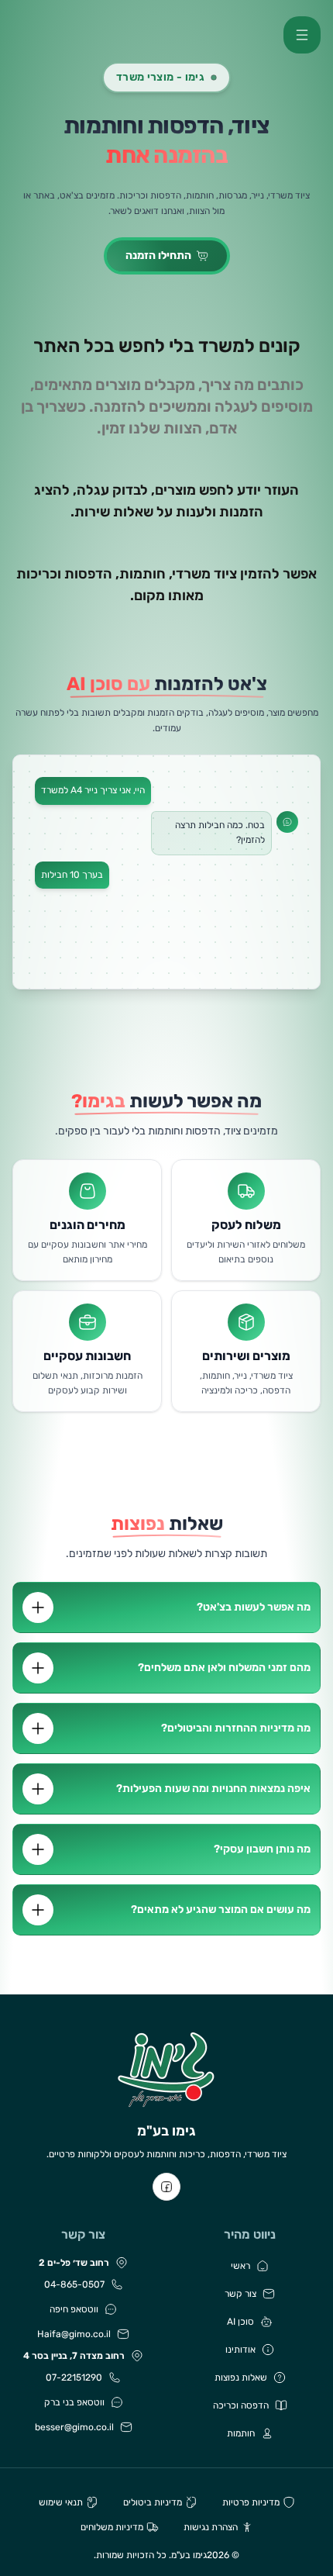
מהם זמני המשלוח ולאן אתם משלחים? (224, 1668)
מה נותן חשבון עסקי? (262, 1849)
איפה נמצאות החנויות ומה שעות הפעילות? (213, 1789)
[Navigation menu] (302, 35)
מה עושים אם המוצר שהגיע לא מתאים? (221, 1910)
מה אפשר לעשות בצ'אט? (254, 1607)
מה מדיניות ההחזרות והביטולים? (236, 1728)
